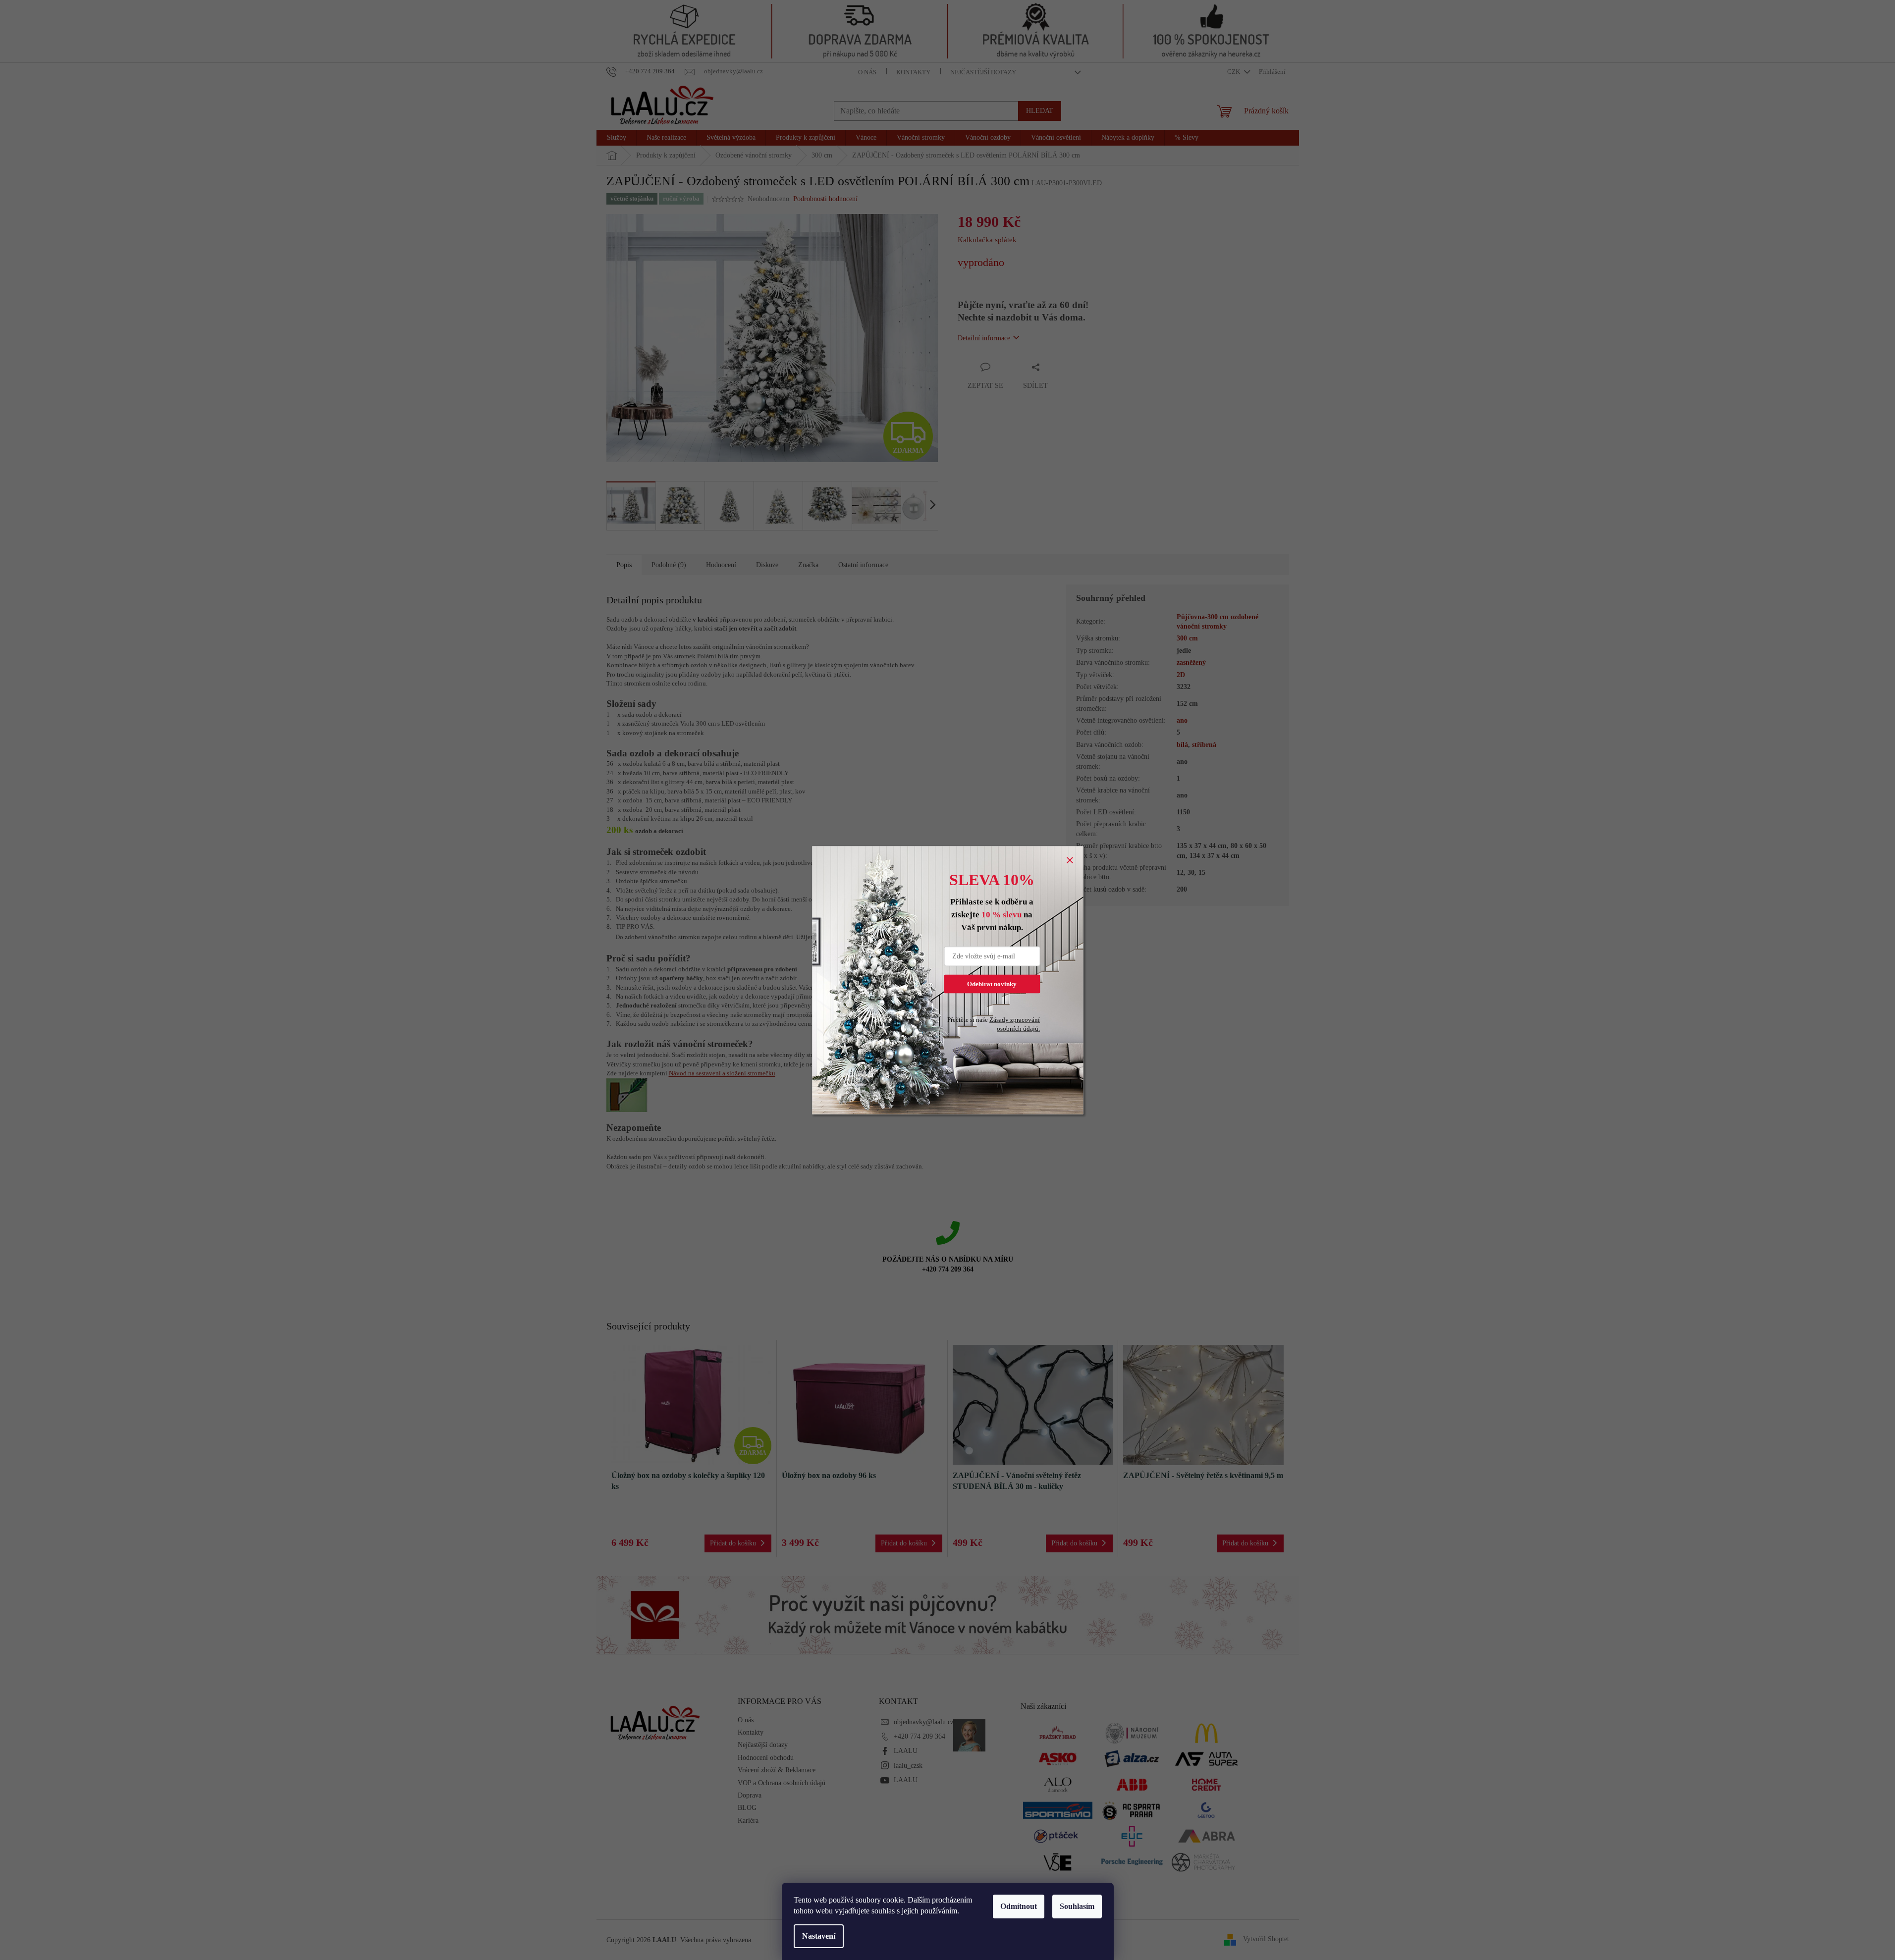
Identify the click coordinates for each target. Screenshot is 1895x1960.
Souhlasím (1077, 1906)
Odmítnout (1019, 1906)
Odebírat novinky (992, 983)
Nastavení (819, 1936)
